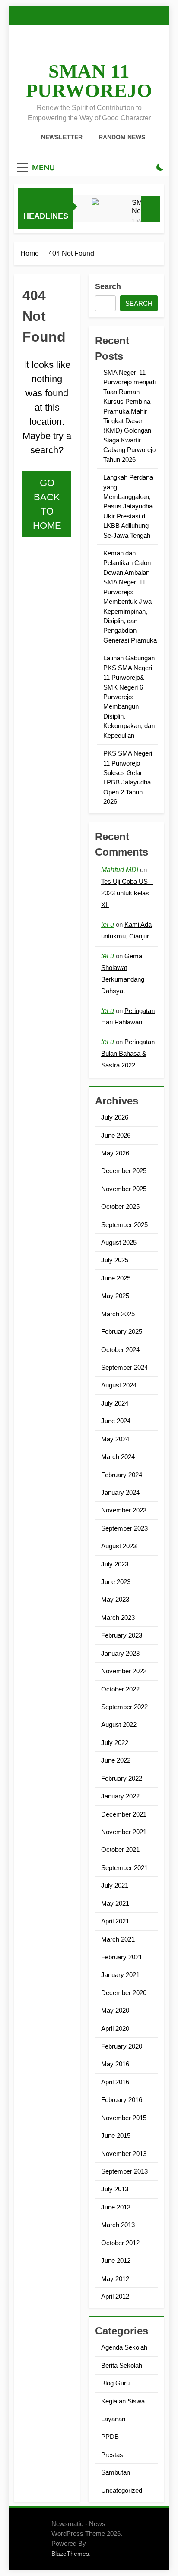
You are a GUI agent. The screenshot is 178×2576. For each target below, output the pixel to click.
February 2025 (122, 1332)
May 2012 (115, 2279)
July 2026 (115, 1117)
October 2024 (120, 1350)
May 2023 (115, 1599)
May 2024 (115, 1439)
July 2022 (115, 1743)
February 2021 (122, 1957)
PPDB (110, 2436)
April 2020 (115, 2028)
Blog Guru (115, 2383)
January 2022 (120, 1796)
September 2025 (124, 1225)
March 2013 (118, 2225)
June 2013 (116, 2207)
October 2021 (120, 1850)
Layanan (113, 2419)
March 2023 (118, 1617)
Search (108, 286)
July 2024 (115, 1403)
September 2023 (124, 1528)
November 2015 (124, 2118)
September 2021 (124, 1868)
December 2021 (124, 1814)
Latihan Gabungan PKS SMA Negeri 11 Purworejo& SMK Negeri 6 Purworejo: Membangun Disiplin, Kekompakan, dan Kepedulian (129, 697)
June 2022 (116, 1760)
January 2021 (120, 1975)
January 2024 (120, 1492)
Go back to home (47, 504)
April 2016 (115, 2082)
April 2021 (115, 1921)
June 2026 (116, 1135)
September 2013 (124, 2171)
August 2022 (119, 1724)
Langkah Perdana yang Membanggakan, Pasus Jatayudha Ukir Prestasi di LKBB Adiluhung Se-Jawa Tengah (128, 506)
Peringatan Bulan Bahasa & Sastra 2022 (128, 1053)
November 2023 (124, 1510)
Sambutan (116, 2472)
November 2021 (124, 1832)
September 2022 (124, 1707)
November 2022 (124, 1671)
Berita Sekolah (122, 2365)
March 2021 (118, 1939)
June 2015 (116, 2135)
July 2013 (115, 2189)
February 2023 (122, 1635)
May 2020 (115, 2010)
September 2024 (124, 1367)
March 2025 (118, 1314)
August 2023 (119, 1546)
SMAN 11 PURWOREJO (89, 81)
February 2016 (122, 2100)
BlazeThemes (70, 2554)
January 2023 (120, 1653)
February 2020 (122, 2046)
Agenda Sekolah (124, 2347)
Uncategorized (122, 2490)
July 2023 (115, 1564)
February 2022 (122, 1778)
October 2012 (120, 2243)
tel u (108, 924)
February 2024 (122, 1475)
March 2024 (118, 1457)
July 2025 (115, 1260)
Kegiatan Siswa (123, 2401)
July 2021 (115, 1885)
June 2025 (116, 1278)
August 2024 (119, 1385)
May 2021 (115, 1903)
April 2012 (115, 2296)
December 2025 (124, 1171)
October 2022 (120, 1689)
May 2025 (115, 1296)
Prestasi (113, 2455)
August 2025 (119, 1242)
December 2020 (124, 1993)
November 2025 (124, 1189)
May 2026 (115, 1153)
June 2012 (116, 2261)
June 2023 (116, 1582)
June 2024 (116, 1421)
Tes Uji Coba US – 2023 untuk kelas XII (127, 893)
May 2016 (115, 2064)
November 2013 (124, 2154)
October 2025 (120, 1206)
